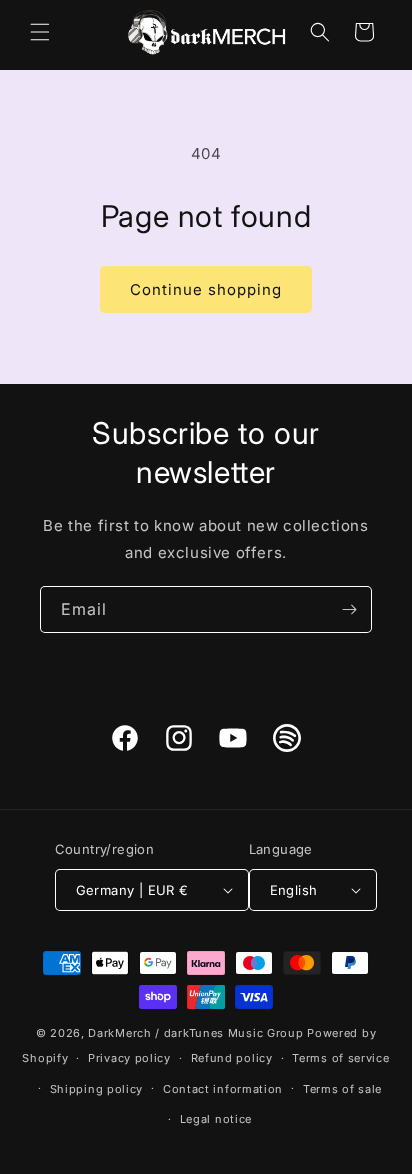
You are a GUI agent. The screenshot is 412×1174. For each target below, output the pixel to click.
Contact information (223, 1089)
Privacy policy (129, 1058)
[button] (40, 32)
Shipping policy (97, 1089)
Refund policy (232, 1058)
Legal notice (216, 1119)
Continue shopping (206, 289)
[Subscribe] (349, 609)
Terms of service (340, 1058)
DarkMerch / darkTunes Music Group (195, 1033)
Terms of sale (342, 1089)
